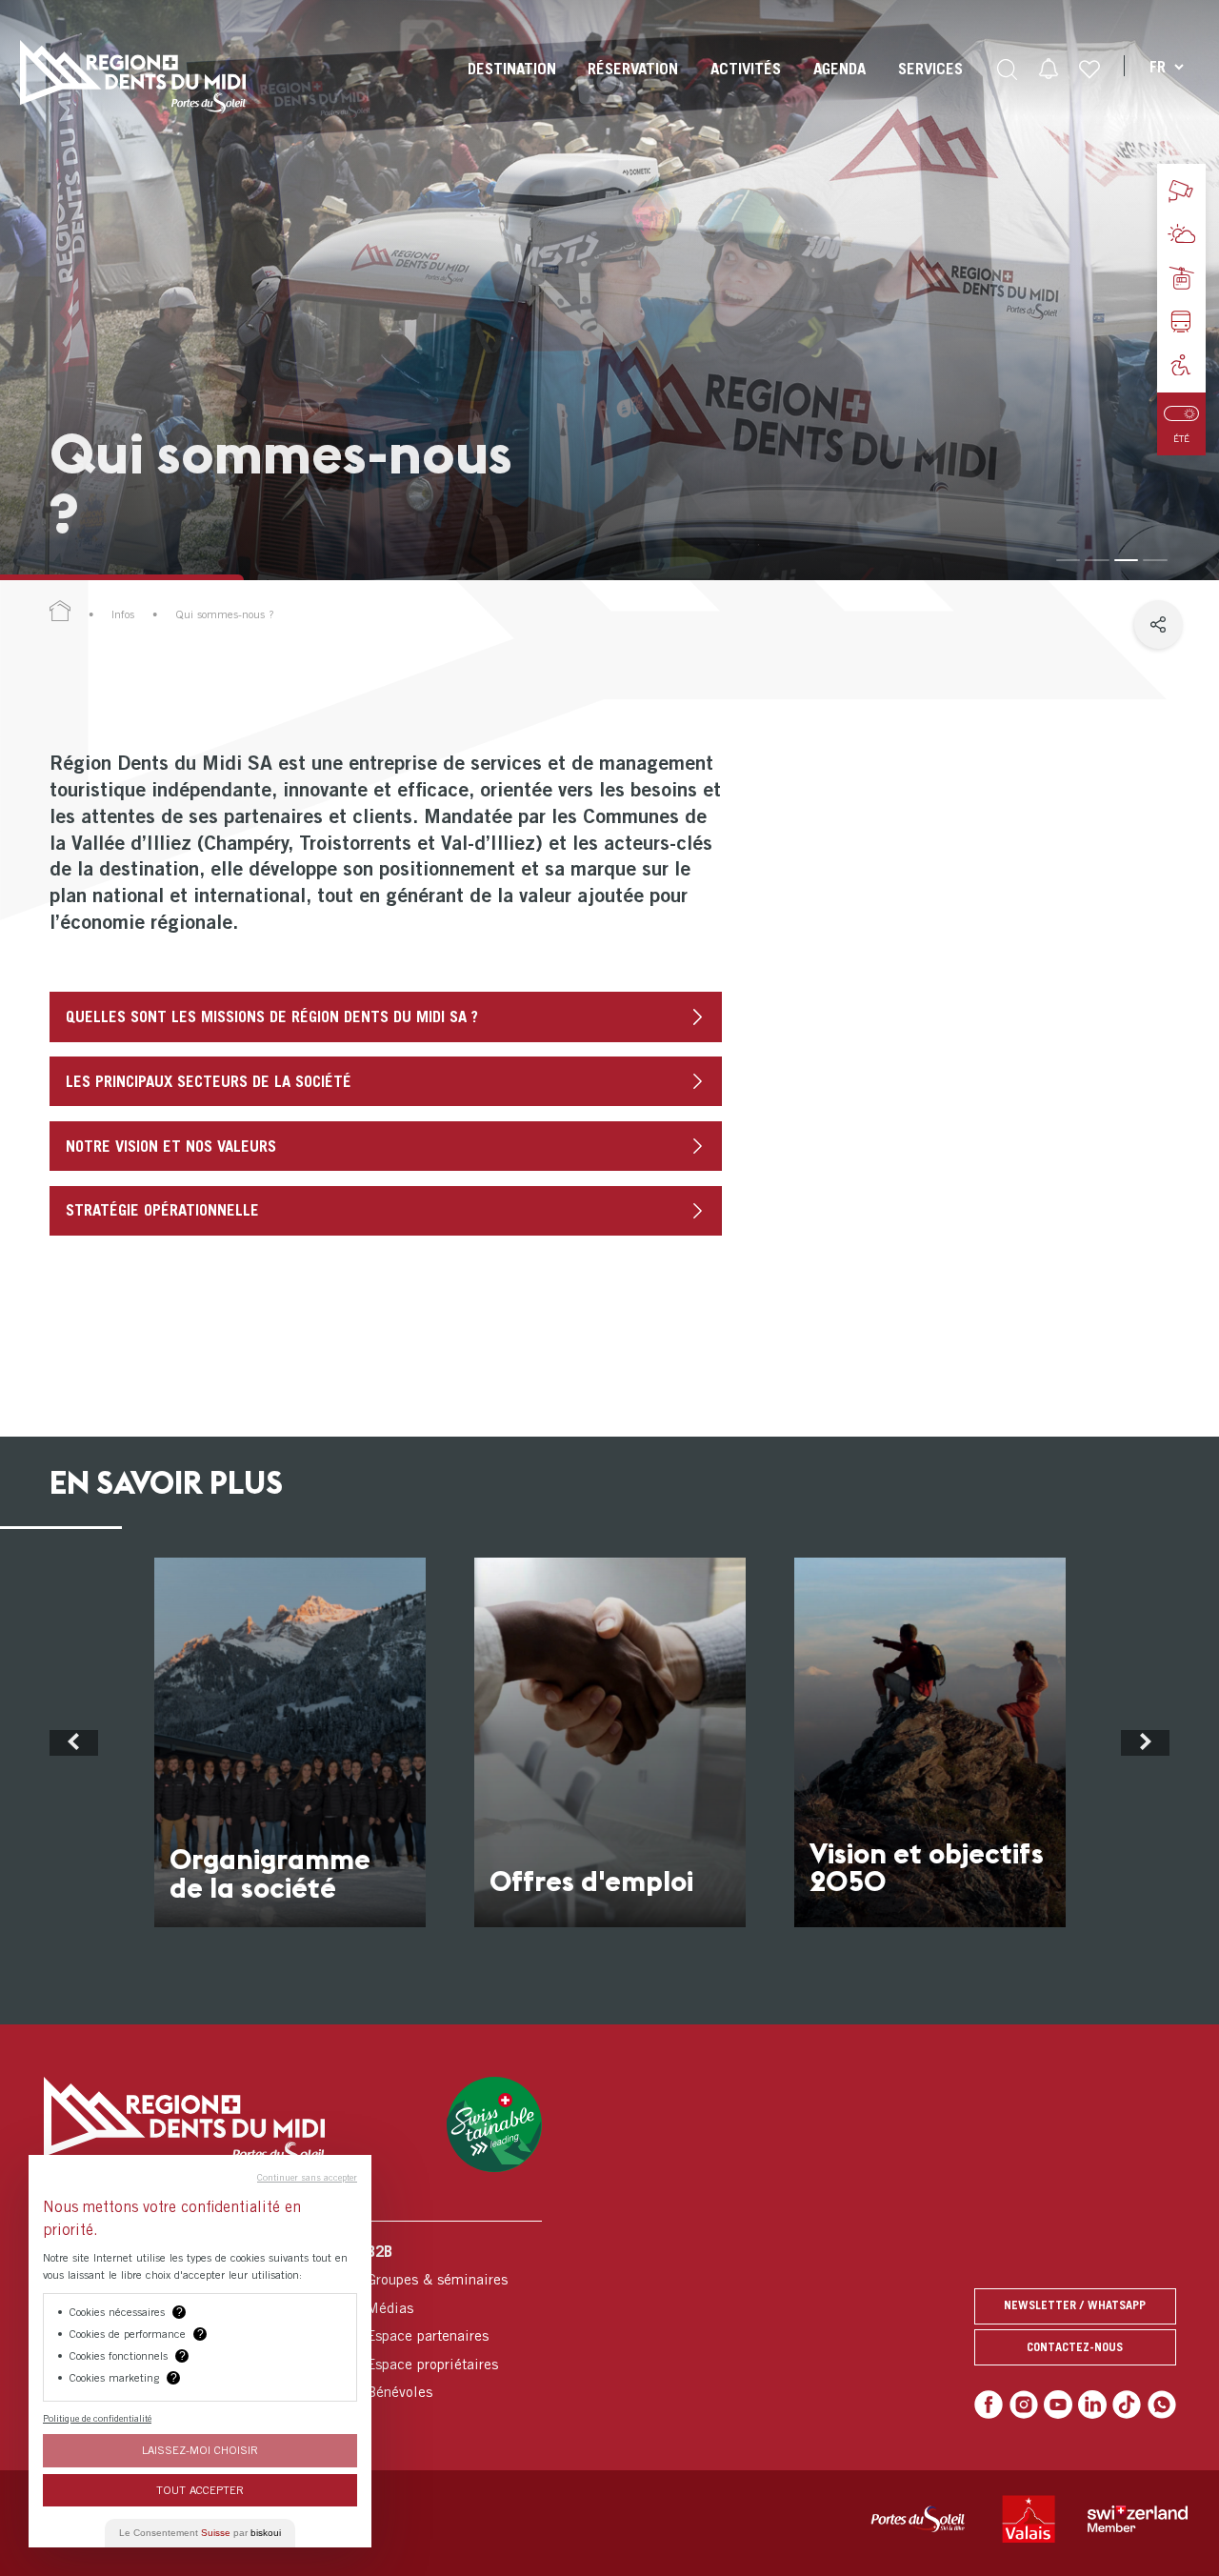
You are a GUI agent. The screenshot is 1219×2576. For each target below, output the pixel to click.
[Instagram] (1024, 2405)
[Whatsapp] (1162, 2405)
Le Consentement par (200, 2533)
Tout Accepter (200, 2490)
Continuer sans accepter (307, 2177)
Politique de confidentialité (97, 2418)
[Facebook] (989, 2405)
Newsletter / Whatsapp (1075, 2305)
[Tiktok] (1127, 2405)
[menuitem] (512, 86)
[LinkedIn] (1092, 2405)
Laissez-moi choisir (200, 2450)
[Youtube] (1058, 2405)
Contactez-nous (1075, 2347)
